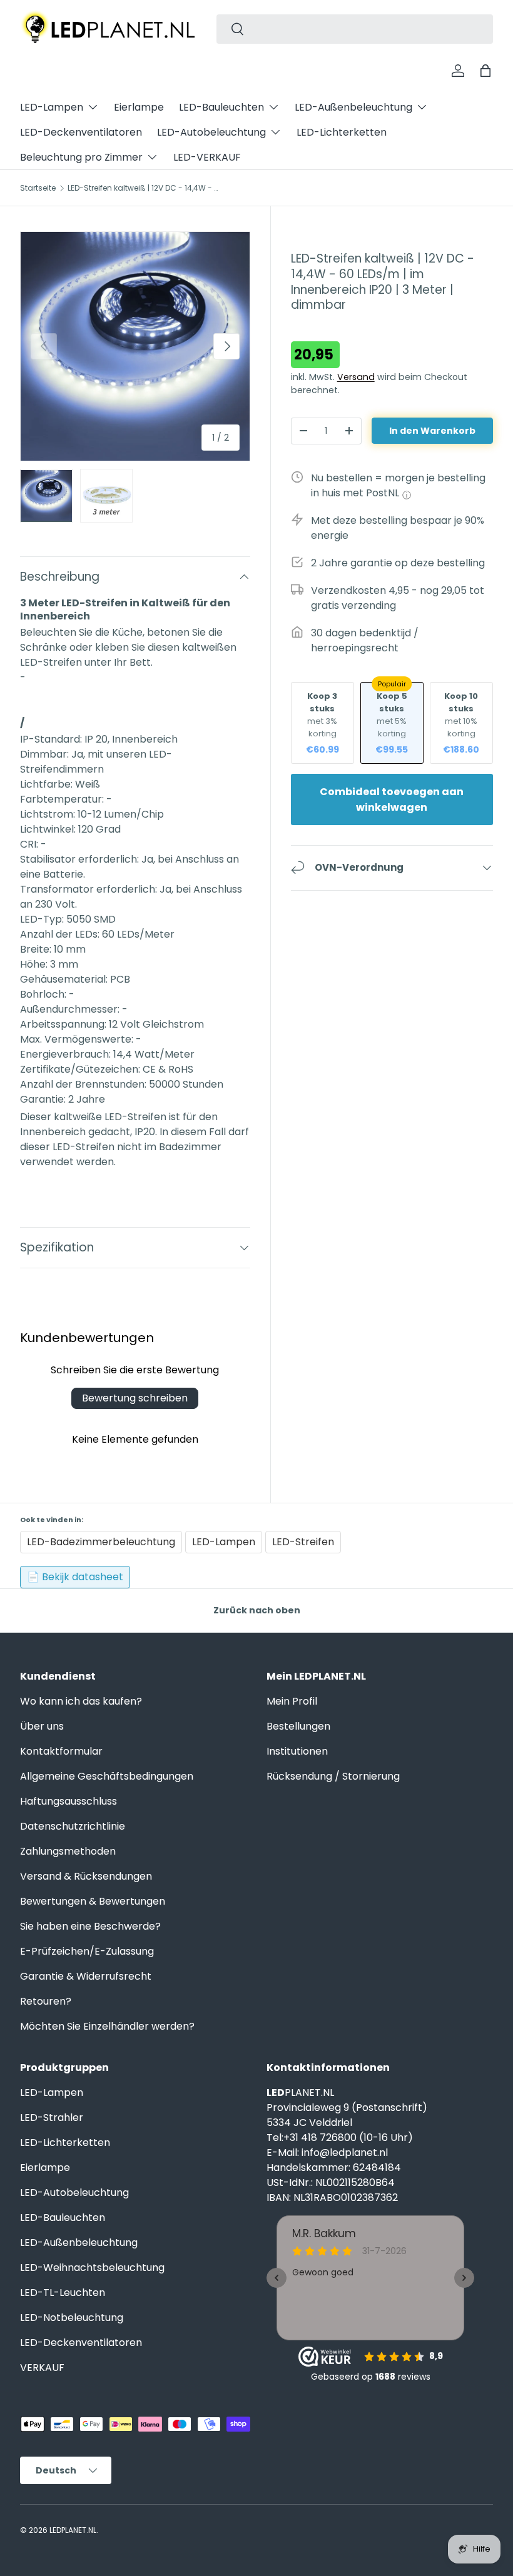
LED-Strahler (52, 2117)
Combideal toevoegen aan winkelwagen (392, 799)
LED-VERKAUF (207, 157)
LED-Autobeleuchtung (74, 2193)
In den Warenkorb (432, 431)
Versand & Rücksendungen (86, 1876)
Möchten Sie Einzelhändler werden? (107, 2026)
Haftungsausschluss (69, 1801)
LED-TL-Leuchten (63, 2293)
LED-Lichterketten (342, 132)
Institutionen (297, 1751)
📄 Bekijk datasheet (75, 1577)
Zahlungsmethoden (68, 1851)
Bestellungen (298, 1726)
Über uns (42, 1726)
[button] (485, 71)
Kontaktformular (61, 1751)
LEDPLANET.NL (73, 2530)
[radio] (323, 723)
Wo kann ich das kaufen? (81, 1701)
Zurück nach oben (257, 1610)
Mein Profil (292, 1701)
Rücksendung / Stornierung (333, 1776)
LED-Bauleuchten (63, 2218)
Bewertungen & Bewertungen (93, 1901)
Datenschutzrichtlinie (73, 1826)
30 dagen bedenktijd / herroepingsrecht (365, 640)
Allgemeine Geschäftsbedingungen (107, 1776)
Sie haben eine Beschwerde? (90, 1926)
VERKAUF (42, 2368)
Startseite (38, 188)
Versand (356, 377)
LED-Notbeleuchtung (72, 2318)
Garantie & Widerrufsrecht (86, 1976)
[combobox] (355, 29)
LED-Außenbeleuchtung (79, 2243)
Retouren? (46, 2001)
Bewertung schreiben (135, 1398)
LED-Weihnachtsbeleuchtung (92, 2268)
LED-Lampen (52, 2092)
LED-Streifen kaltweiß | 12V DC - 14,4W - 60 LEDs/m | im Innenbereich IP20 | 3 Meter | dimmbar (143, 188)
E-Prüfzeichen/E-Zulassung (87, 1951)
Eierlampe (139, 107)
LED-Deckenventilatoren (81, 132)
